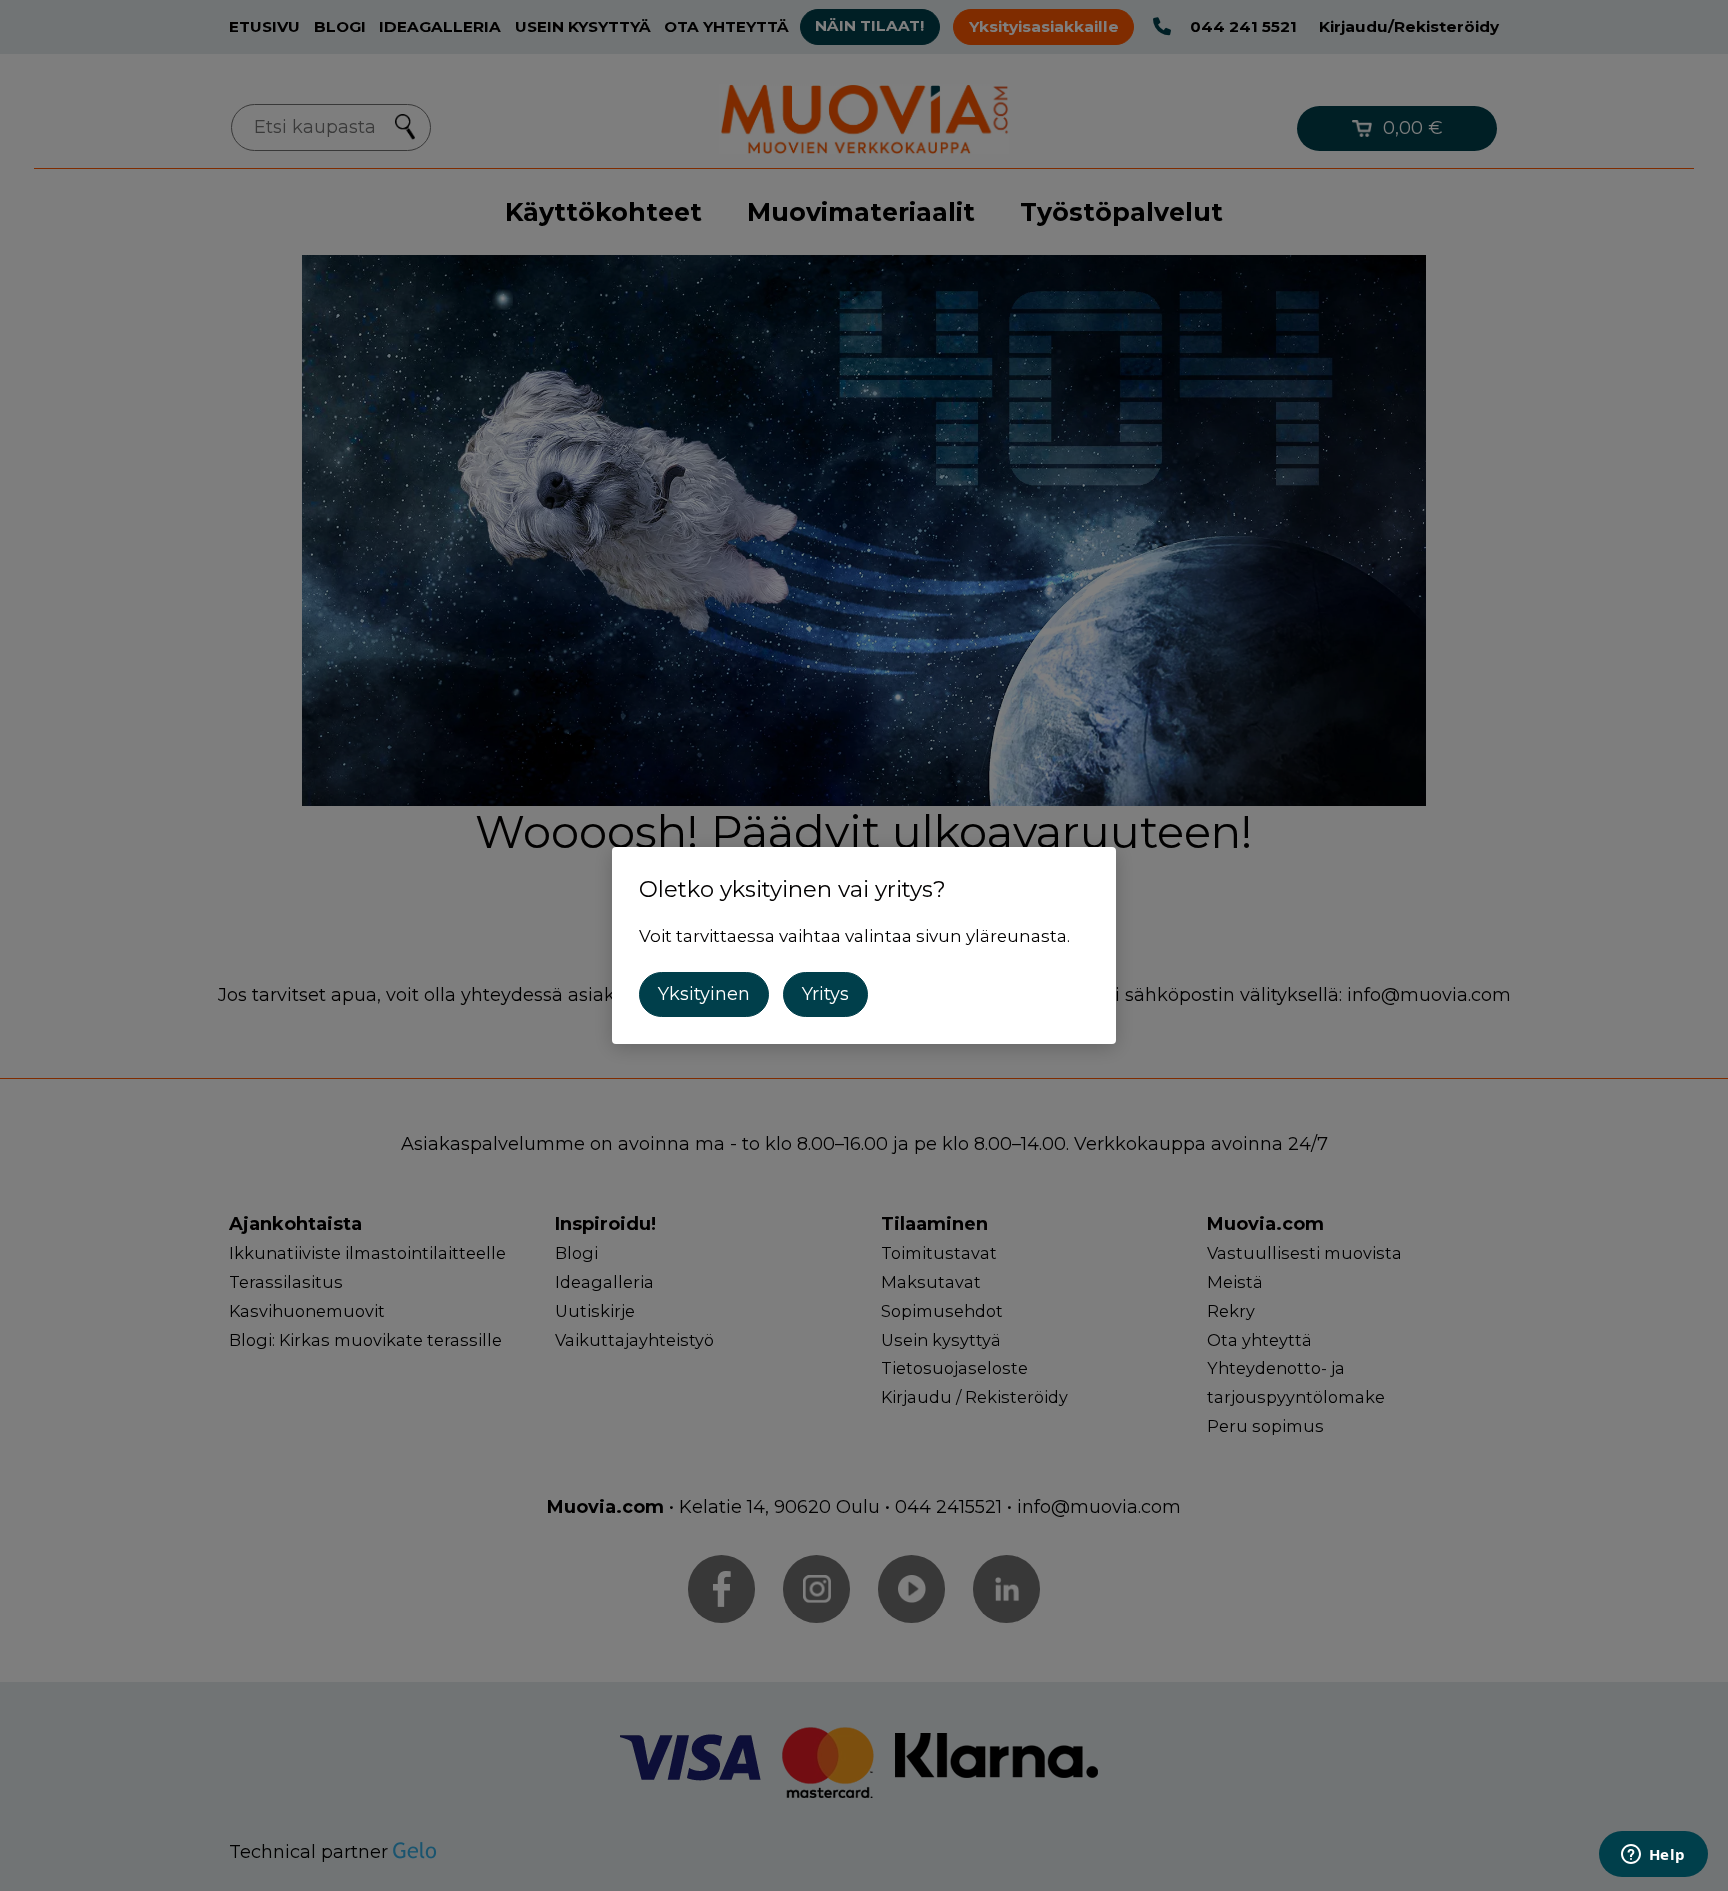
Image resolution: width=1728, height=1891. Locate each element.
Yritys (825, 994)
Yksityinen (704, 994)
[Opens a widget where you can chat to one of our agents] (1653, 1856)
